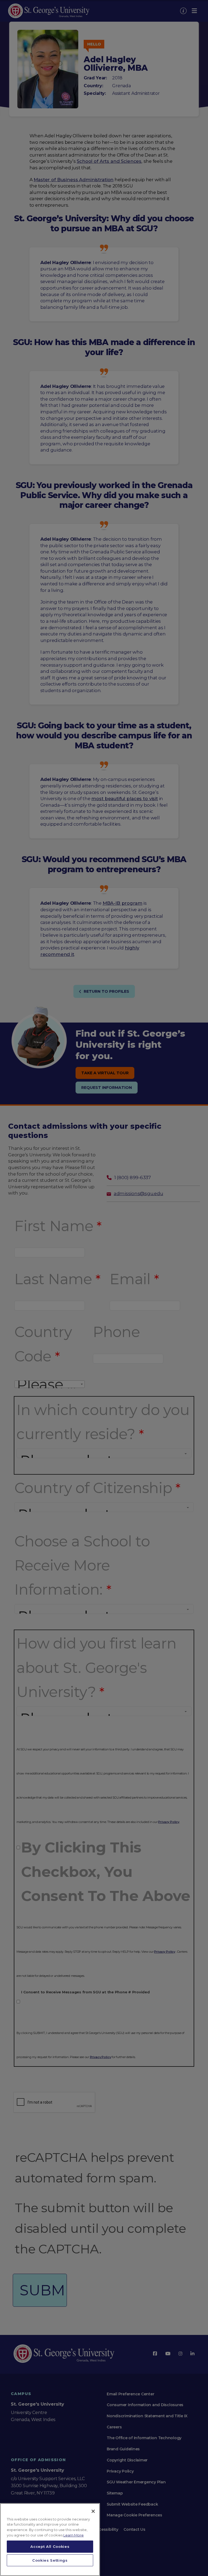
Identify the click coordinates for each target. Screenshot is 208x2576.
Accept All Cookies (50, 2546)
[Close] (93, 2511)
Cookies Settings (50, 2560)
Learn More (74, 2535)
